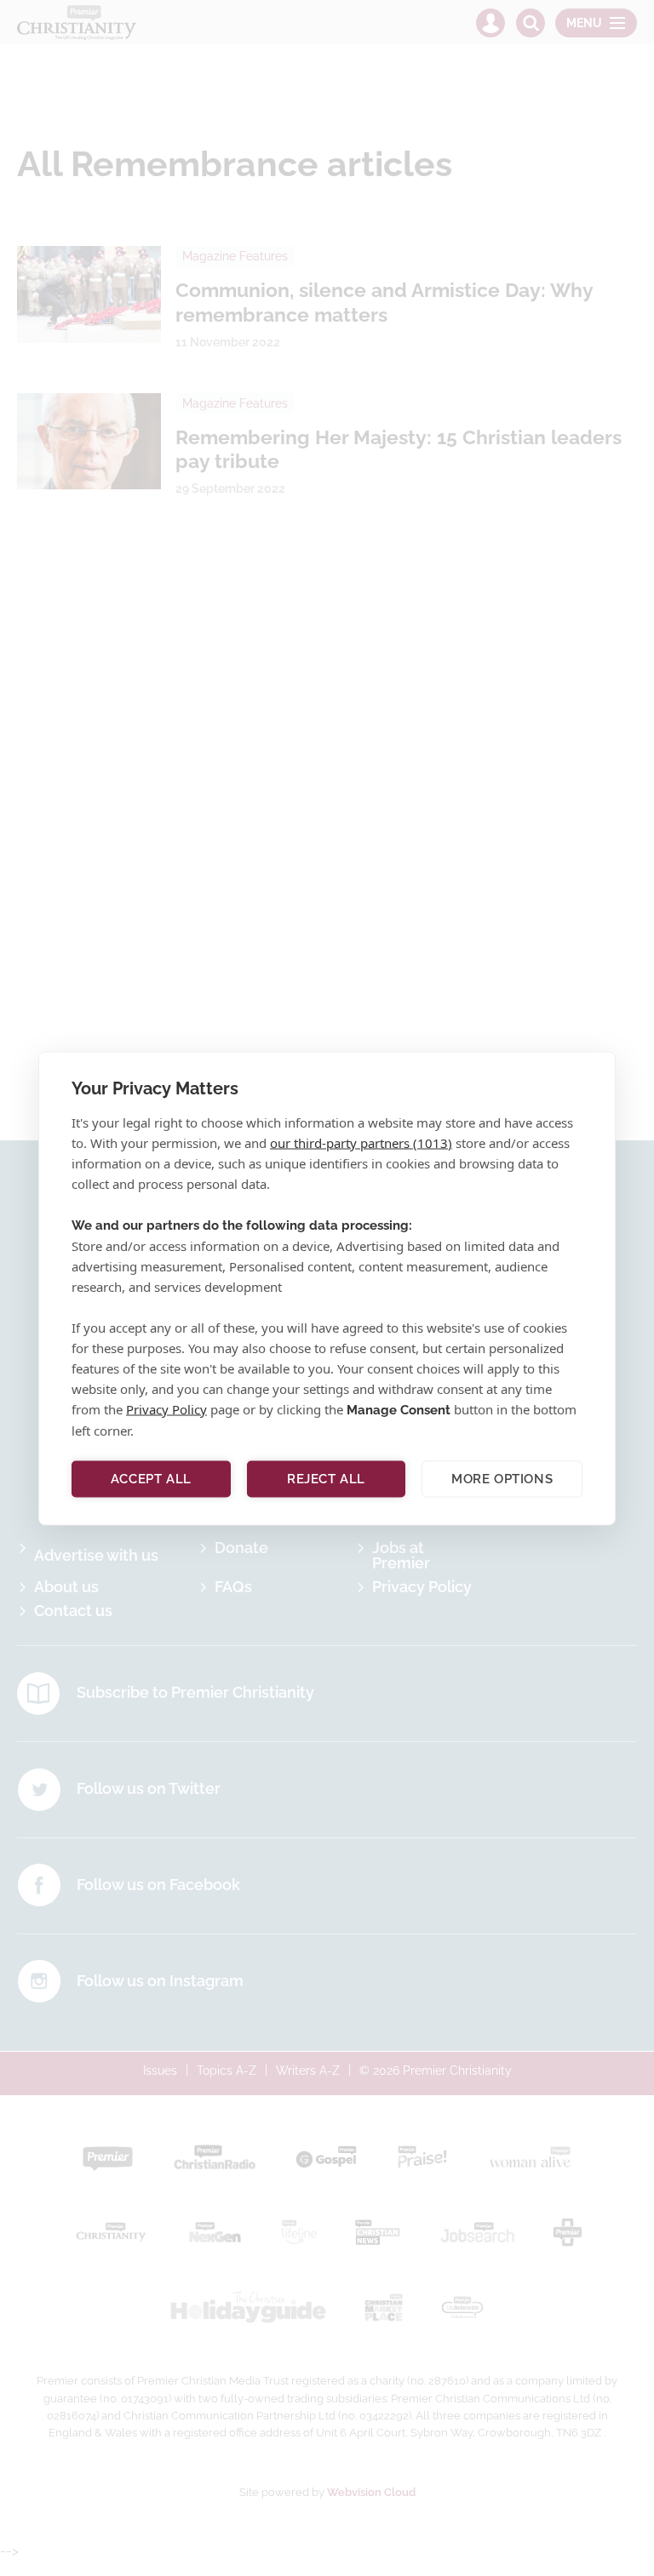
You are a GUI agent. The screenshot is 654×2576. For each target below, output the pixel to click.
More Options (502, 1479)
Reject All (326, 1479)
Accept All (151, 1479)
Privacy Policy (166, 1408)
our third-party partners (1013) (361, 1142)
